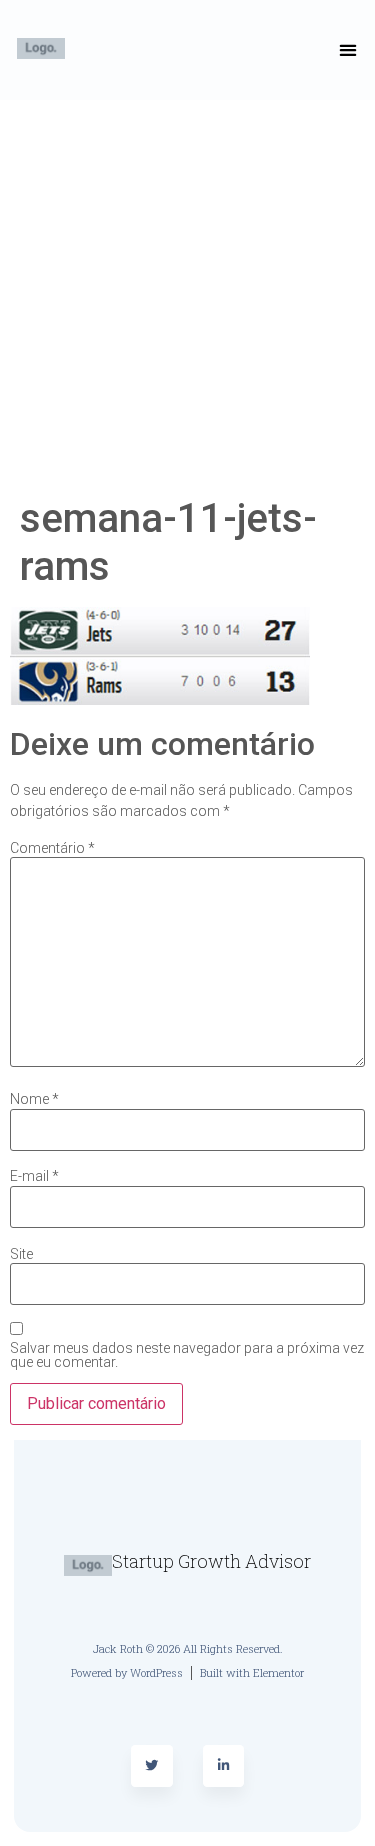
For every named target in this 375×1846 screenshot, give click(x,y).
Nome (34, 1099)
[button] (348, 50)
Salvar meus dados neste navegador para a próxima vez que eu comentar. (187, 1355)
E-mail (34, 1176)
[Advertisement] (187, 297)
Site (21, 1254)
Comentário (52, 848)
